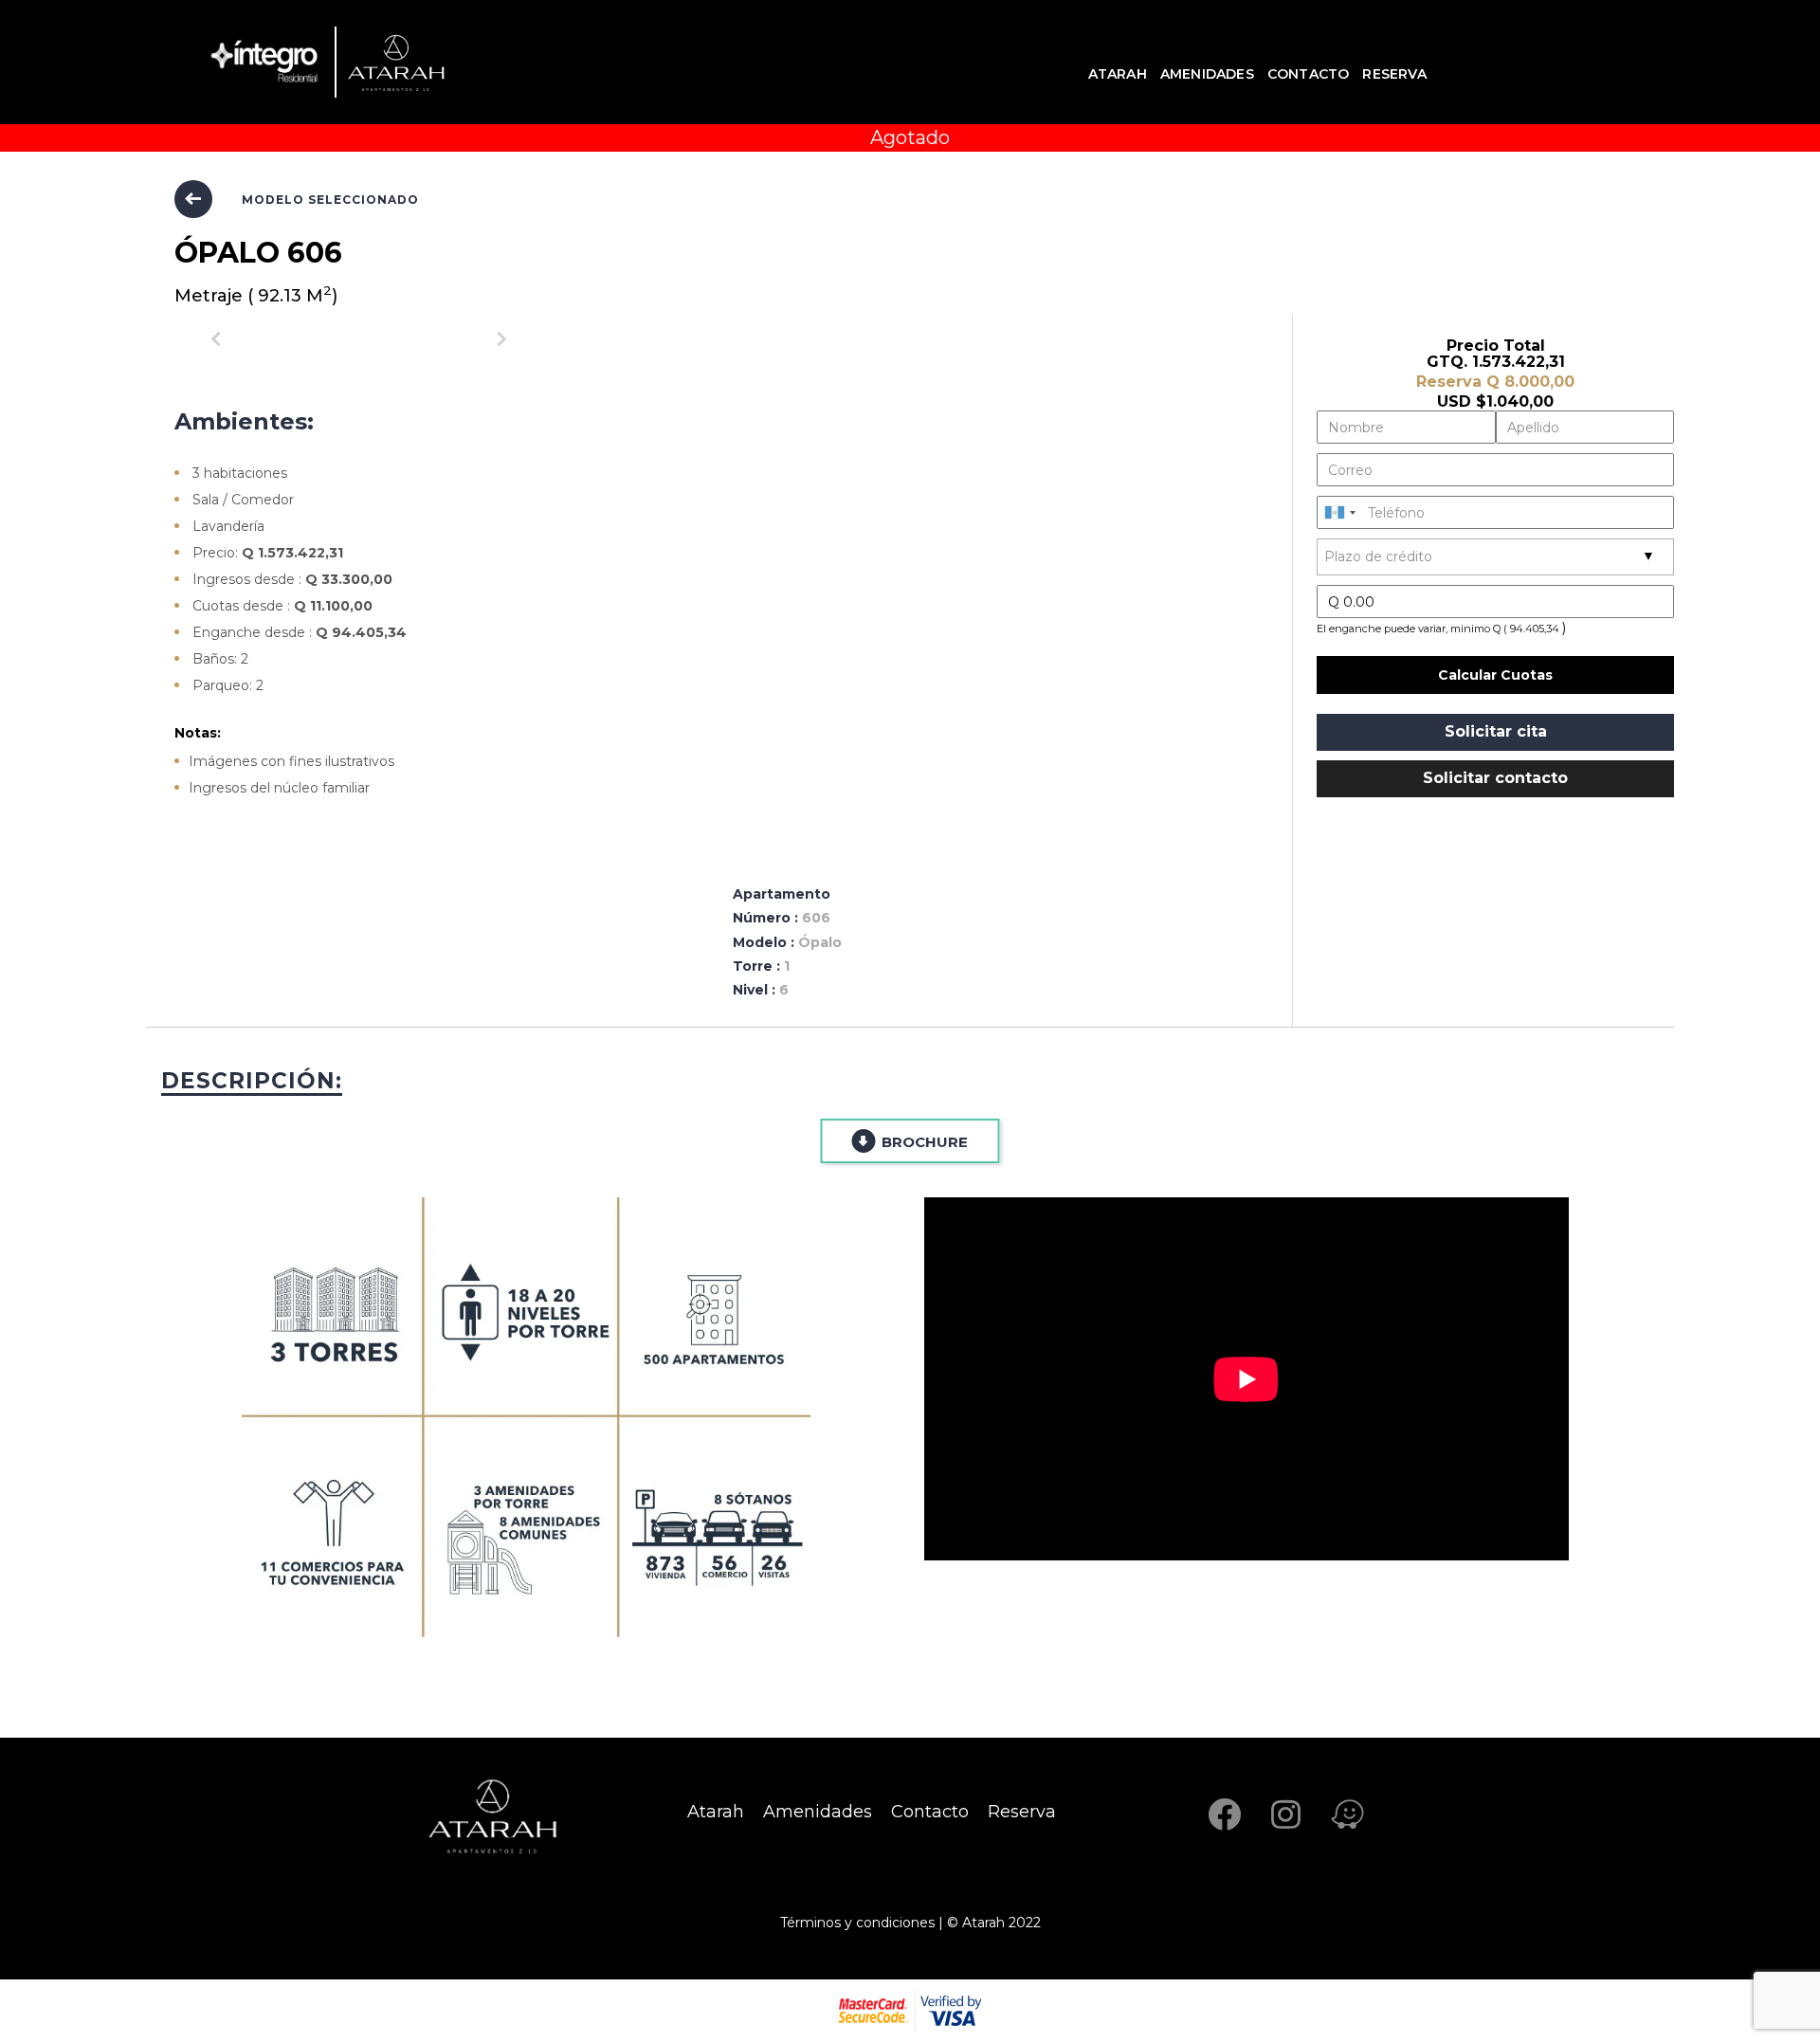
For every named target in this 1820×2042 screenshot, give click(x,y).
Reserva (1394, 74)
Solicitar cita (1496, 731)
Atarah (1118, 74)
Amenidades (1207, 74)
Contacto (1309, 74)
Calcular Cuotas (1495, 675)
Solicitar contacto (1495, 778)
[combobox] (1339, 512)
